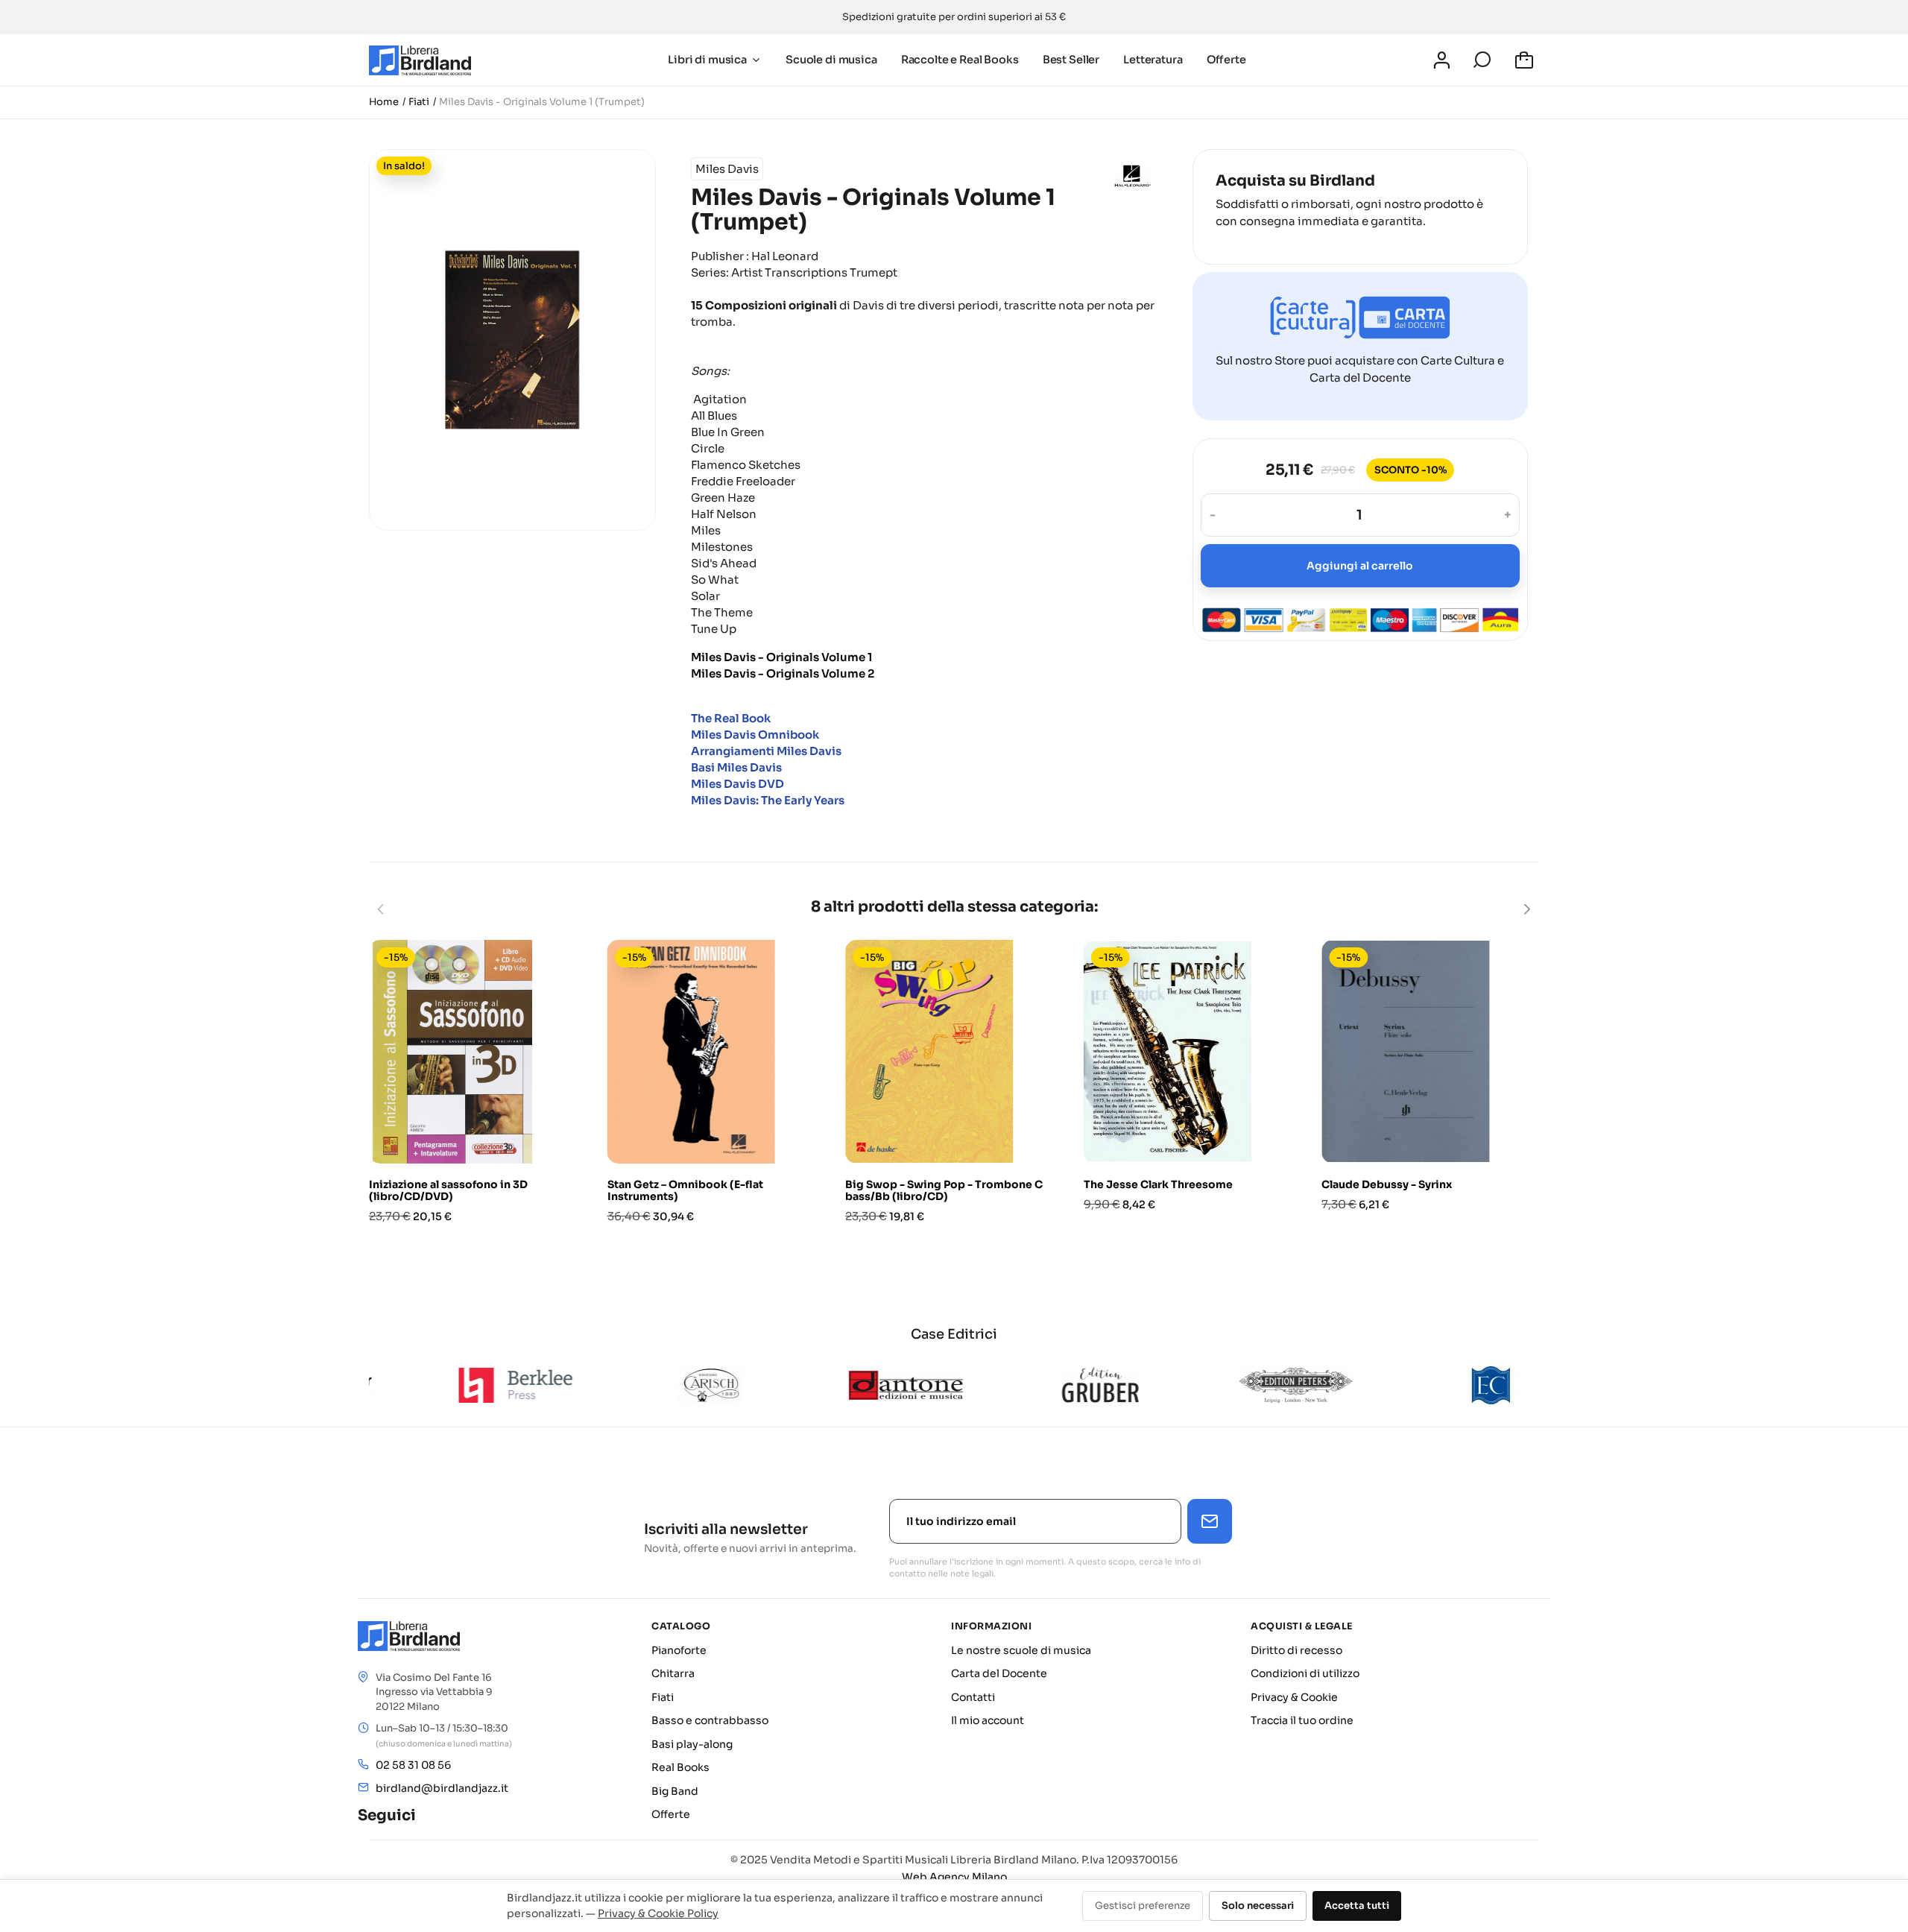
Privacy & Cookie (1294, 1697)
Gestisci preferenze (1143, 1906)
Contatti (973, 1697)
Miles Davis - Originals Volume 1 (781, 656)
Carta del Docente (999, 1673)
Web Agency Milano (954, 1877)
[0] (1526, 60)
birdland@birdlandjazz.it (442, 1788)
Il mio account (988, 1720)
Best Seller (1071, 60)
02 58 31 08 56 (413, 1765)
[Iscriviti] (1210, 1521)
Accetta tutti (1357, 1906)
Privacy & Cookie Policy (658, 1913)
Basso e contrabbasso (710, 1720)
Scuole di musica (831, 60)
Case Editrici (954, 1334)
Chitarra (673, 1673)
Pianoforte (679, 1650)
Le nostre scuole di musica (1021, 1650)
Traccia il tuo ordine (1302, 1720)
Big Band (675, 1791)
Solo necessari (1258, 1906)
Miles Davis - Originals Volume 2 (783, 673)
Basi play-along (692, 1744)
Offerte (1226, 60)
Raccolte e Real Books (960, 60)
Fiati (663, 1697)
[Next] (1526, 909)
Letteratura (1153, 60)
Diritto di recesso (1296, 1650)
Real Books (680, 1767)
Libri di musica (707, 60)
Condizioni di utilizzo (1305, 1673)
